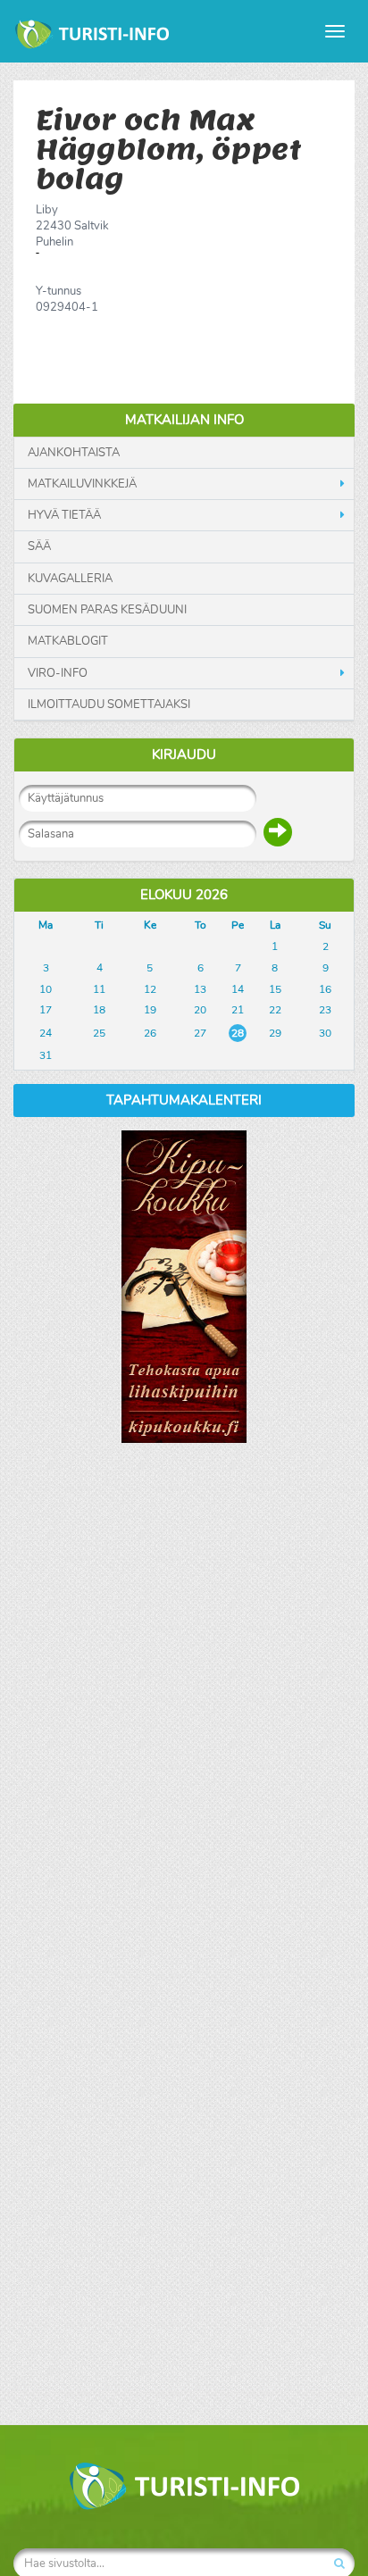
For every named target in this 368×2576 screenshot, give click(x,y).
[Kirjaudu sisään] (278, 832)
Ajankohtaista (74, 453)
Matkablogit (68, 641)
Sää (39, 546)
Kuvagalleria (70, 579)
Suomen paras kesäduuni (107, 610)
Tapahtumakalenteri (184, 1100)
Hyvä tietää (64, 515)
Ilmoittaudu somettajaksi (109, 704)
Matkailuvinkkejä (82, 484)
